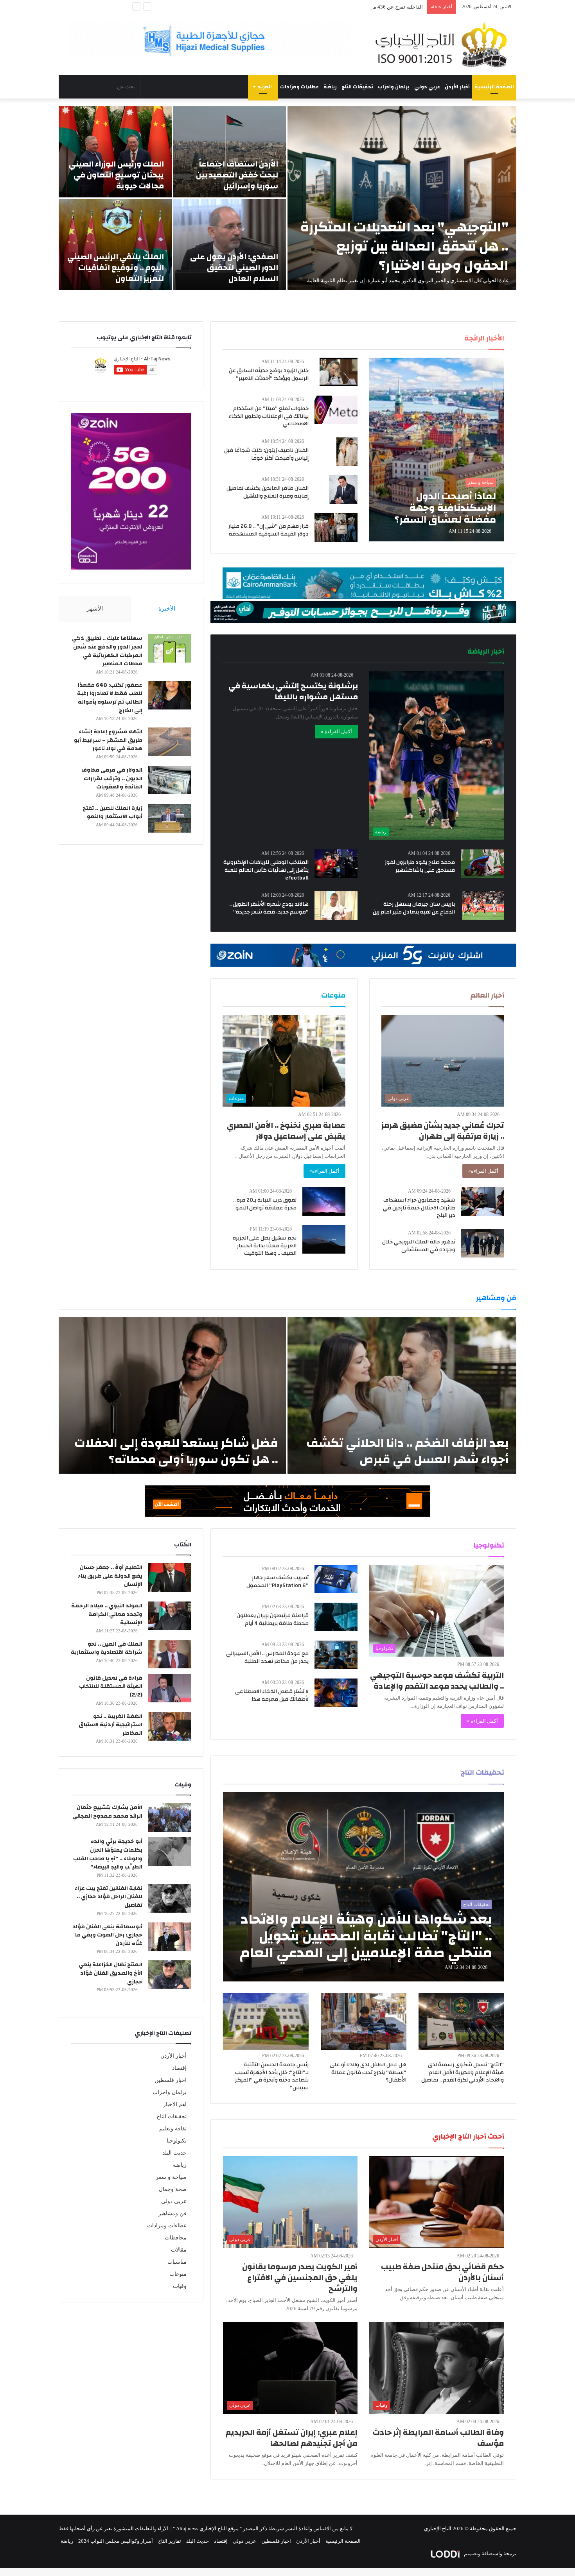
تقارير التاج (170, 2541)
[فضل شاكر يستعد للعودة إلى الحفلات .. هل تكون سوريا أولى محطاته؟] (172, 1395)
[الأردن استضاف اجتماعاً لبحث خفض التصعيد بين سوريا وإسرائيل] (230, 152)
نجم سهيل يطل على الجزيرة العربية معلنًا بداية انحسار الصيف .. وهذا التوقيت (265, 1246)
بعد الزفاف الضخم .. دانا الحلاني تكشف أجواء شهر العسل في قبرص (407, 1451)
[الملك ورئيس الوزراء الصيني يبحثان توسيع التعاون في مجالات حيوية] (115, 152)
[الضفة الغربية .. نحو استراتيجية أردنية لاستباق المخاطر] (170, 1726)
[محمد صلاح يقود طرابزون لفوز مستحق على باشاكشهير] (482, 864)
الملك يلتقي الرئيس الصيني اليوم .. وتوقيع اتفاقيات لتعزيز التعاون (116, 268)
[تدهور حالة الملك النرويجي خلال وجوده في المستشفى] (483, 1243)
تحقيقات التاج (357, 87)
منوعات (178, 2274)
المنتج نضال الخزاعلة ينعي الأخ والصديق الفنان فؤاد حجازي (111, 1973)
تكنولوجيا (177, 2141)
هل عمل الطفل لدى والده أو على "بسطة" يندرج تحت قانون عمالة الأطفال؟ (368, 2072)
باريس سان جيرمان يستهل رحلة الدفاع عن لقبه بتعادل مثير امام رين (414, 908)
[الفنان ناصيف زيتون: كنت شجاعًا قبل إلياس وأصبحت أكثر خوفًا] (347, 452)
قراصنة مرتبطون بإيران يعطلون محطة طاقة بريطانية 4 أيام (273, 1619)
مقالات (179, 2250)
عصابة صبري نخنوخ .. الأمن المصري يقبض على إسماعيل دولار (286, 1131)
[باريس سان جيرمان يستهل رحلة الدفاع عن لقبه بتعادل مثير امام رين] (483, 906)
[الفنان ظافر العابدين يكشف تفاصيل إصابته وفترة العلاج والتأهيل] (343, 490)
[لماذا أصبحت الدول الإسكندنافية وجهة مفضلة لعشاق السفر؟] (437, 450)
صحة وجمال (173, 2189)
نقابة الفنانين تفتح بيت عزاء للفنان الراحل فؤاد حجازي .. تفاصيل (109, 1897)
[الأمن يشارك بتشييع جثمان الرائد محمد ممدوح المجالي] (170, 1817)
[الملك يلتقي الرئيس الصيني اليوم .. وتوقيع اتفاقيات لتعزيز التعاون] (115, 245)
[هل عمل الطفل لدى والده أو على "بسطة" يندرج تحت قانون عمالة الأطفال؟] (364, 2022)
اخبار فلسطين (171, 2080)
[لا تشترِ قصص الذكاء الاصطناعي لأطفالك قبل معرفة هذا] (336, 1693)
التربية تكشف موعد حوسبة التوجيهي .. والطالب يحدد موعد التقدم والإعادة (437, 1681)
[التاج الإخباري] (444, 45)
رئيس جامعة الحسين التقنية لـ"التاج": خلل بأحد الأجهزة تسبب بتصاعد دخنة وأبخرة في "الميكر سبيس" (272, 2076)
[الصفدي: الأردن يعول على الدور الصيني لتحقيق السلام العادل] (230, 245)
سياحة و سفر (171, 2177)
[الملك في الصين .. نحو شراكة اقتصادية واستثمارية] (170, 1654)
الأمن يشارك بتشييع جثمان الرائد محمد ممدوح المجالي (107, 1812)
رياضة (330, 87)
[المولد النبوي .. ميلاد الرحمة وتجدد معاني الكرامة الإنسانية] (170, 1616)
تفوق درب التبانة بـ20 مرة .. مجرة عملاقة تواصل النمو (265, 1204)
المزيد (265, 87)
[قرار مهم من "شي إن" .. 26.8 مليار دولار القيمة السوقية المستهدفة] (336, 528)
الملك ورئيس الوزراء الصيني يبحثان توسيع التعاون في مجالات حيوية (116, 175)
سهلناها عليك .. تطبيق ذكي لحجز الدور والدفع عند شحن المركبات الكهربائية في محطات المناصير (107, 651)
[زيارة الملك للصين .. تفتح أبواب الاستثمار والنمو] (170, 818)
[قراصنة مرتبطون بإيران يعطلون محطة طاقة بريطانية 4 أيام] (336, 1617)
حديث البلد (174, 2153)
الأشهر (95, 609)
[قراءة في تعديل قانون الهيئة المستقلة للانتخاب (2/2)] (170, 1688)
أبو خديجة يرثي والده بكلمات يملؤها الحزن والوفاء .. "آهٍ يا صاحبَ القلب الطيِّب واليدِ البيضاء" (108, 1854)
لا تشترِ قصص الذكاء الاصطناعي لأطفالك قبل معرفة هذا (272, 1695)
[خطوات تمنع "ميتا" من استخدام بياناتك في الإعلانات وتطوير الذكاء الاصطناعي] (336, 410)
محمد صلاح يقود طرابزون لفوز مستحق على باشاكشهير (420, 866)
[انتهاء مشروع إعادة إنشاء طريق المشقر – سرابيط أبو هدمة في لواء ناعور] (170, 742)
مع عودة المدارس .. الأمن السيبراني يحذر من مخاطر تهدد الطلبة (267, 1657)
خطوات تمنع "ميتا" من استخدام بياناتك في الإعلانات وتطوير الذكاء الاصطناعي (269, 416)
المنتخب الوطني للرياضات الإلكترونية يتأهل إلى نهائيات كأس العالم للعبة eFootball (266, 870)
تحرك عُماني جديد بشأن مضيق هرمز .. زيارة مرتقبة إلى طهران (443, 1131)
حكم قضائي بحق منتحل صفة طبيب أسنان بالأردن (442, 2272)
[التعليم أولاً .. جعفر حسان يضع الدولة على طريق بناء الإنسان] (170, 1577)
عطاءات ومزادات (299, 87)
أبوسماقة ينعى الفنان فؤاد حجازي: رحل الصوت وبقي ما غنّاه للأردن (107, 1935)
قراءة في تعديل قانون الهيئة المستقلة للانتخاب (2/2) (111, 1687)
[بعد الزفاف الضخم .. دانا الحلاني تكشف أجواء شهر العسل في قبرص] (402, 1395)
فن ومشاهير (172, 2213)
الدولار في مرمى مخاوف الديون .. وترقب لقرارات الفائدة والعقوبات (112, 778)
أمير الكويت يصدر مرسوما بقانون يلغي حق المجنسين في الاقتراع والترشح (300, 2278)
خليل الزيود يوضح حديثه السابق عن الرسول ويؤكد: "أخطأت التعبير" (269, 374)
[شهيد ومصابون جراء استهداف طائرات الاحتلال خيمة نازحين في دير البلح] (483, 1201)
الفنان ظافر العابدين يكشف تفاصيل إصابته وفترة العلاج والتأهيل (268, 492)
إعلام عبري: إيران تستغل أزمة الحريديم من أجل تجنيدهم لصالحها (291, 2438)
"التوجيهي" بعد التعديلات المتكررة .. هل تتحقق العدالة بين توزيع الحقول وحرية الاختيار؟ (404, 246)
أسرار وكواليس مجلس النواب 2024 (116, 2541)
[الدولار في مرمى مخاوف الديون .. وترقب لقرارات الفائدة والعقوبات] (170, 780)
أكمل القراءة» (483, 1171)
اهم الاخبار (175, 2104)
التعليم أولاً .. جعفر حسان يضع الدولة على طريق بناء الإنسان (110, 1576)
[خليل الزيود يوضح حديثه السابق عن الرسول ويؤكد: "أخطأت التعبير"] (339, 372)
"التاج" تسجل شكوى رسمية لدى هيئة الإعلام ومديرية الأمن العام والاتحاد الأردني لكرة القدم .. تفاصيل (463, 2072)
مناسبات (177, 2262)
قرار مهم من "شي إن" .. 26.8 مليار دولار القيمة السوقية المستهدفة (269, 530)
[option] (287, 198)
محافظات (176, 2238)
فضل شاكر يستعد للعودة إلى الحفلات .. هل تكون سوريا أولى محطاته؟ (176, 1451)
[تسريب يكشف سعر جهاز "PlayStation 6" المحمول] (336, 1579)
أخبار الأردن (457, 87)
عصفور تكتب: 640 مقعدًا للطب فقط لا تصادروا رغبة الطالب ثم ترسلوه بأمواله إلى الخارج (110, 698)
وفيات (180, 2286)
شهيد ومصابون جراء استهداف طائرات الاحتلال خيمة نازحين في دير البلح (419, 1208)
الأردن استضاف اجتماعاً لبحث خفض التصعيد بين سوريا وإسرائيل (237, 175)
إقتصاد (179, 2068)
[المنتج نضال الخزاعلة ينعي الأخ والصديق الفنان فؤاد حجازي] (170, 1975)
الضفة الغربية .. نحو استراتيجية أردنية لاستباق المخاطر (111, 1725)
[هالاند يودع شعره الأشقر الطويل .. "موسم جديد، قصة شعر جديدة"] (336, 906)
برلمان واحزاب (394, 87)
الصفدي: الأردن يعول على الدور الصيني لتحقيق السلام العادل (234, 268)
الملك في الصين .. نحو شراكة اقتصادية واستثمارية (107, 1648)
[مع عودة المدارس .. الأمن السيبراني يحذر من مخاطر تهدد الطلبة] (336, 1655)
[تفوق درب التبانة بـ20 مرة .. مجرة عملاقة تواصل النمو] (324, 1201)
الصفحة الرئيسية (494, 87)
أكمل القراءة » (336, 732)
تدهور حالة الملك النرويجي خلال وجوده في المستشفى (419, 1246)
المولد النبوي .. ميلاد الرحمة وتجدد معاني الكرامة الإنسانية (107, 1614)
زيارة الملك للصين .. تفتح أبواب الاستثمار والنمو (112, 813)
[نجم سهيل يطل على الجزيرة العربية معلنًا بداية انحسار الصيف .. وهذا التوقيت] (324, 1239)
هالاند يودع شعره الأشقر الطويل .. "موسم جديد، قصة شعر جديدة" (269, 908)
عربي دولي (427, 87)
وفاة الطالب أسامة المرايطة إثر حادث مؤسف (438, 2438)
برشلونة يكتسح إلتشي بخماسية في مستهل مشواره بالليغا (293, 691)
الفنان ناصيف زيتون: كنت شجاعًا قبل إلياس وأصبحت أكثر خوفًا (266, 454)
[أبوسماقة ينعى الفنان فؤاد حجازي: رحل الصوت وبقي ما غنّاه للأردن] (170, 1937)
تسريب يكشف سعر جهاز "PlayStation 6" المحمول (278, 1582)
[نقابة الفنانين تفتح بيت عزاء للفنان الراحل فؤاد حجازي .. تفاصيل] (170, 1898)
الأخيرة (167, 609)
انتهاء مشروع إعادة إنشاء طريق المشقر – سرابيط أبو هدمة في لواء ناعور (108, 740)
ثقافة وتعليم (173, 2129)
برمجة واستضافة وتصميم (490, 2554)
